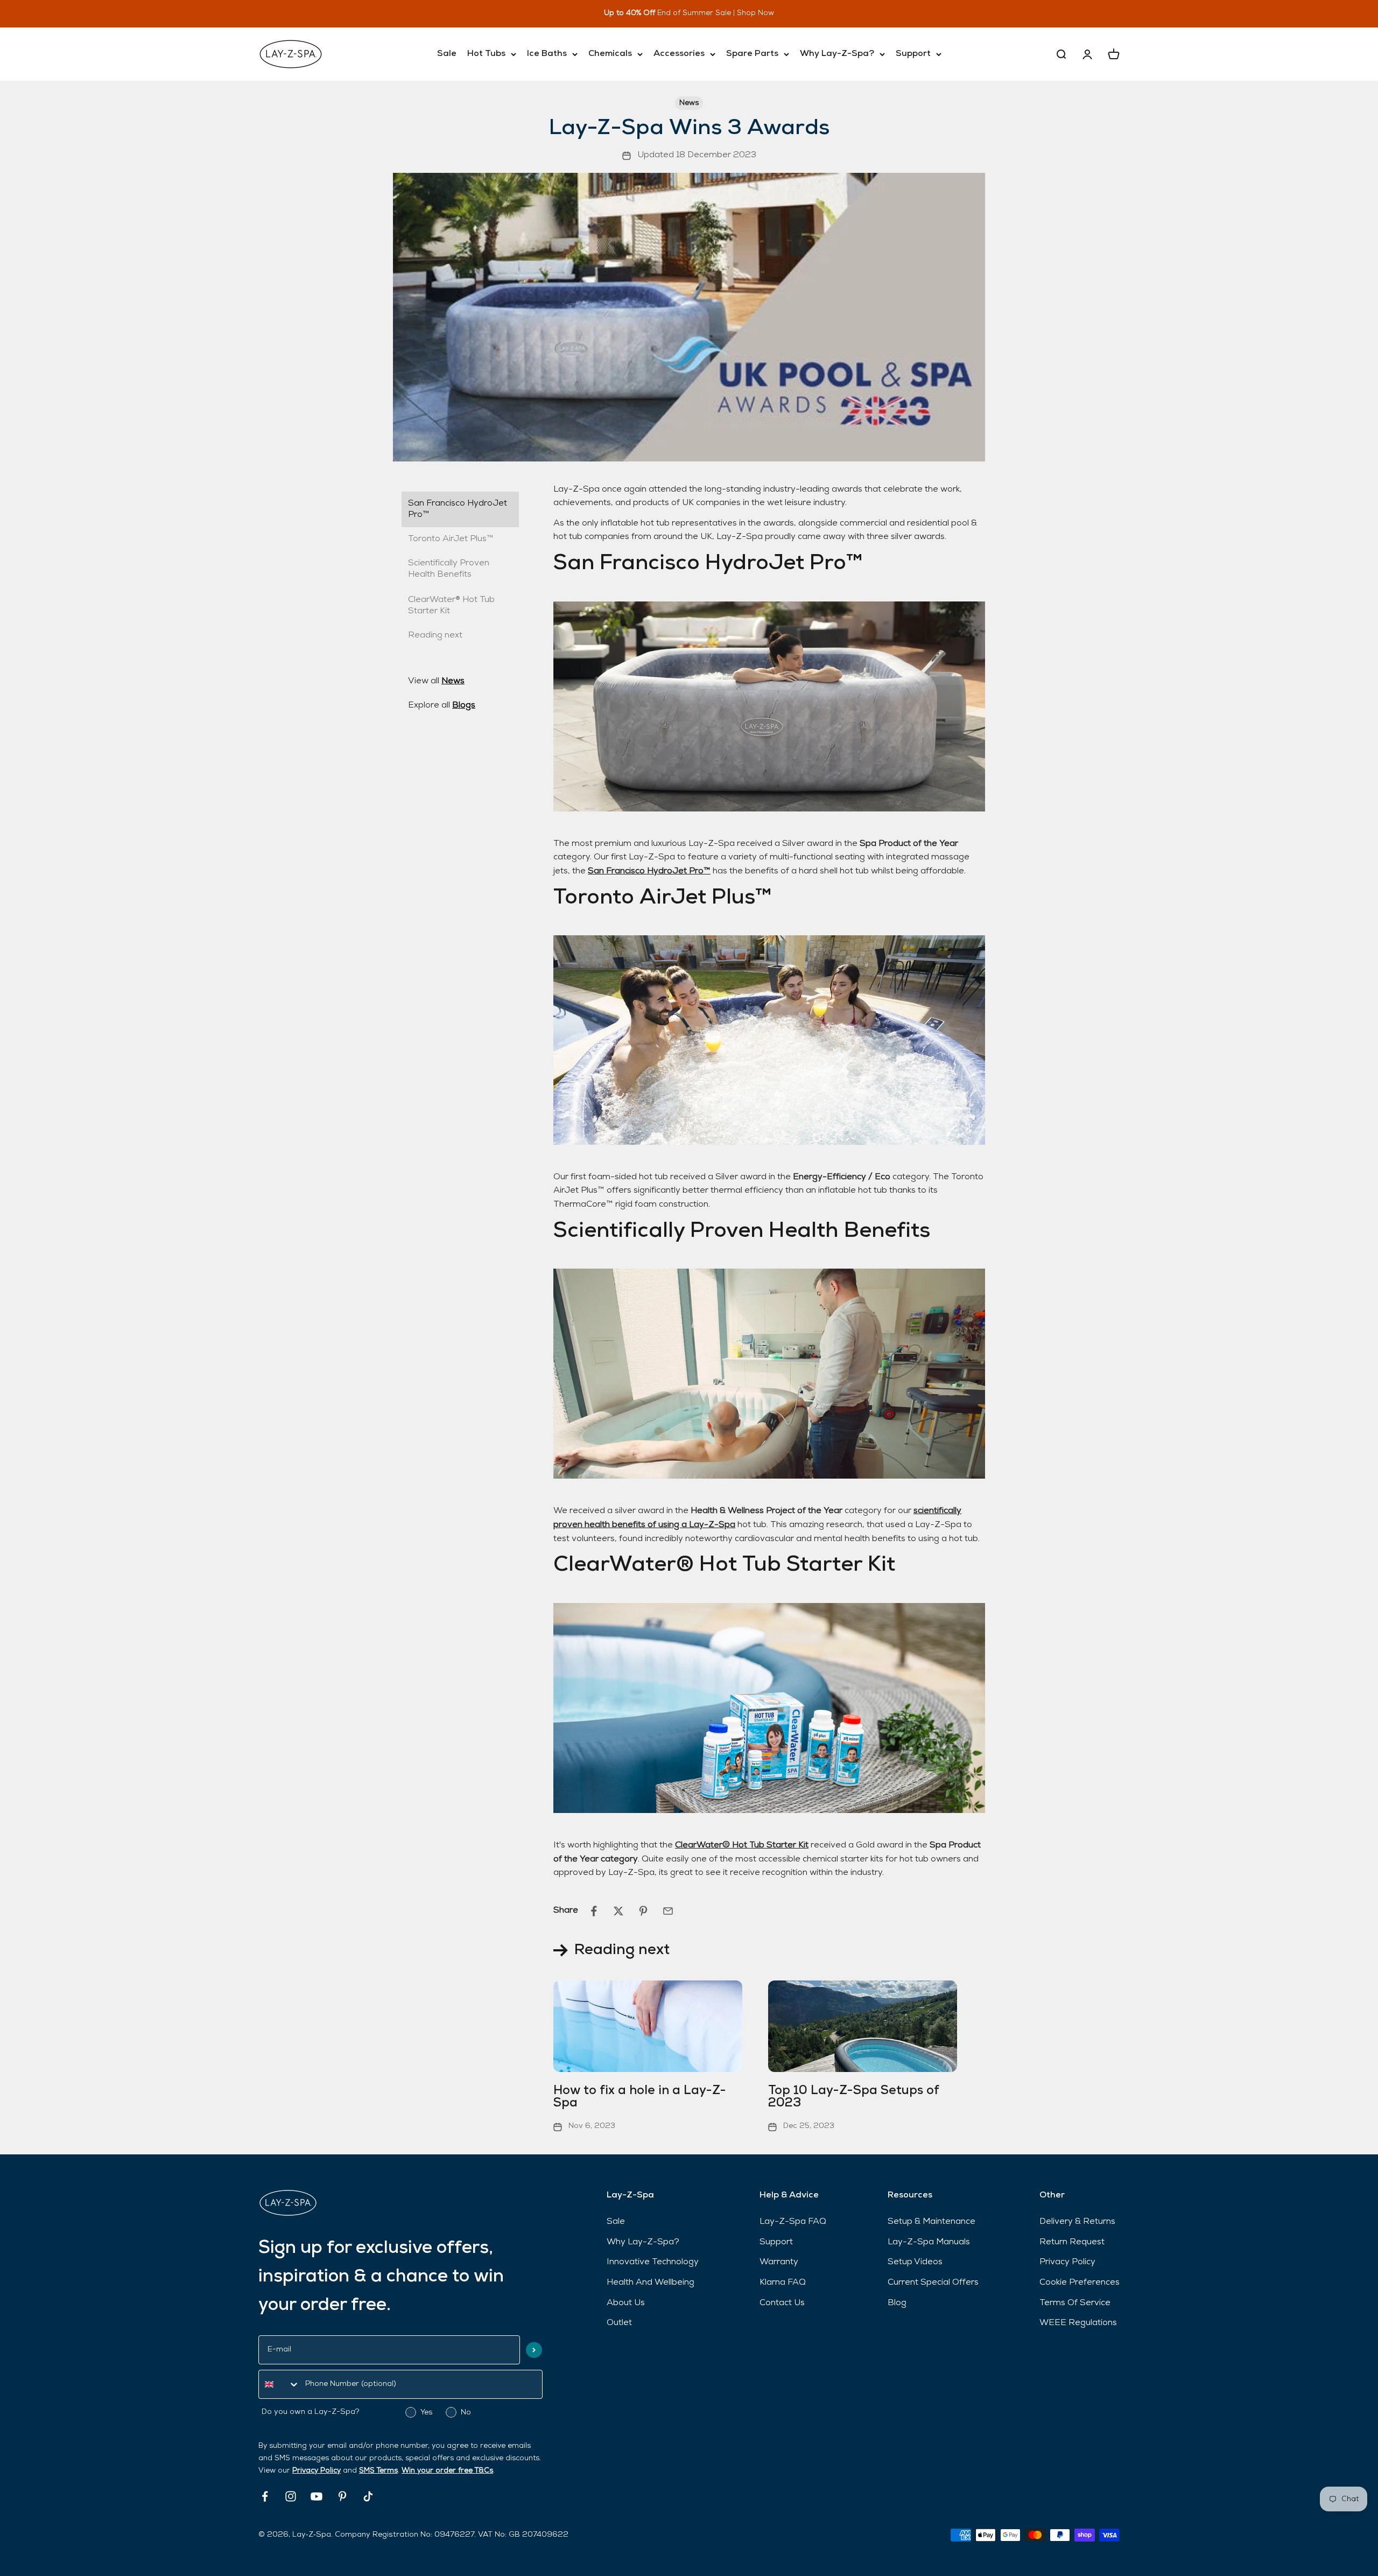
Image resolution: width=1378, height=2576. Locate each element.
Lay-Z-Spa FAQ (793, 2222)
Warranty (779, 2262)
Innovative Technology (653, 2262)
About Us (626, 2303)
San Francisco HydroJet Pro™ (458, 509)
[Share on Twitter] (618, 1911)
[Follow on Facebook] (265, 2496)
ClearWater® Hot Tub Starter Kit (742, 1845)
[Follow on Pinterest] (342, 2496)
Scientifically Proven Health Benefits (449, 569)
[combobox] (279, 2384)
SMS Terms (378, 2471)
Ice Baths (547, 54)
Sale (447, 54)
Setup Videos (915, 2262)
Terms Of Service (1075, 2303)
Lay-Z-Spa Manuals (929, 2242)
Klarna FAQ (783, 2283)
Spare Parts (752, 54)
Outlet (619, 2323)
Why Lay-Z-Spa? (837, 54)
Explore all (442, 705)
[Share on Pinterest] (643, 1911)
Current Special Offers (933, 2283)
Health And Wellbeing (651, 2283)
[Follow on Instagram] (291, 2496)
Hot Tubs (486, 54)
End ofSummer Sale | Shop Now (705, 13)
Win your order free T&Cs (447, 2471)
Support (913, 54)
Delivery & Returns (1077, 2222)
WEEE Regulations (1078, 2323)
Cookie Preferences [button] (1080, 2283)
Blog (897, 2303)
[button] (534, 2350)
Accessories (679, 54)
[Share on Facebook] (594, 1911)
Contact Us (782, 2303)
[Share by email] (668, 1911)
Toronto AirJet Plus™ (451, 539)
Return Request (1072, 2242)
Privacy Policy (317, 2471)
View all (436, 681)
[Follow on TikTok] (368, 2496)
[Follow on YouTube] (317, 2496)
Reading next (435, 635)
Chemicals (610, 54)
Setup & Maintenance (931, 2222)
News (689, 103)
